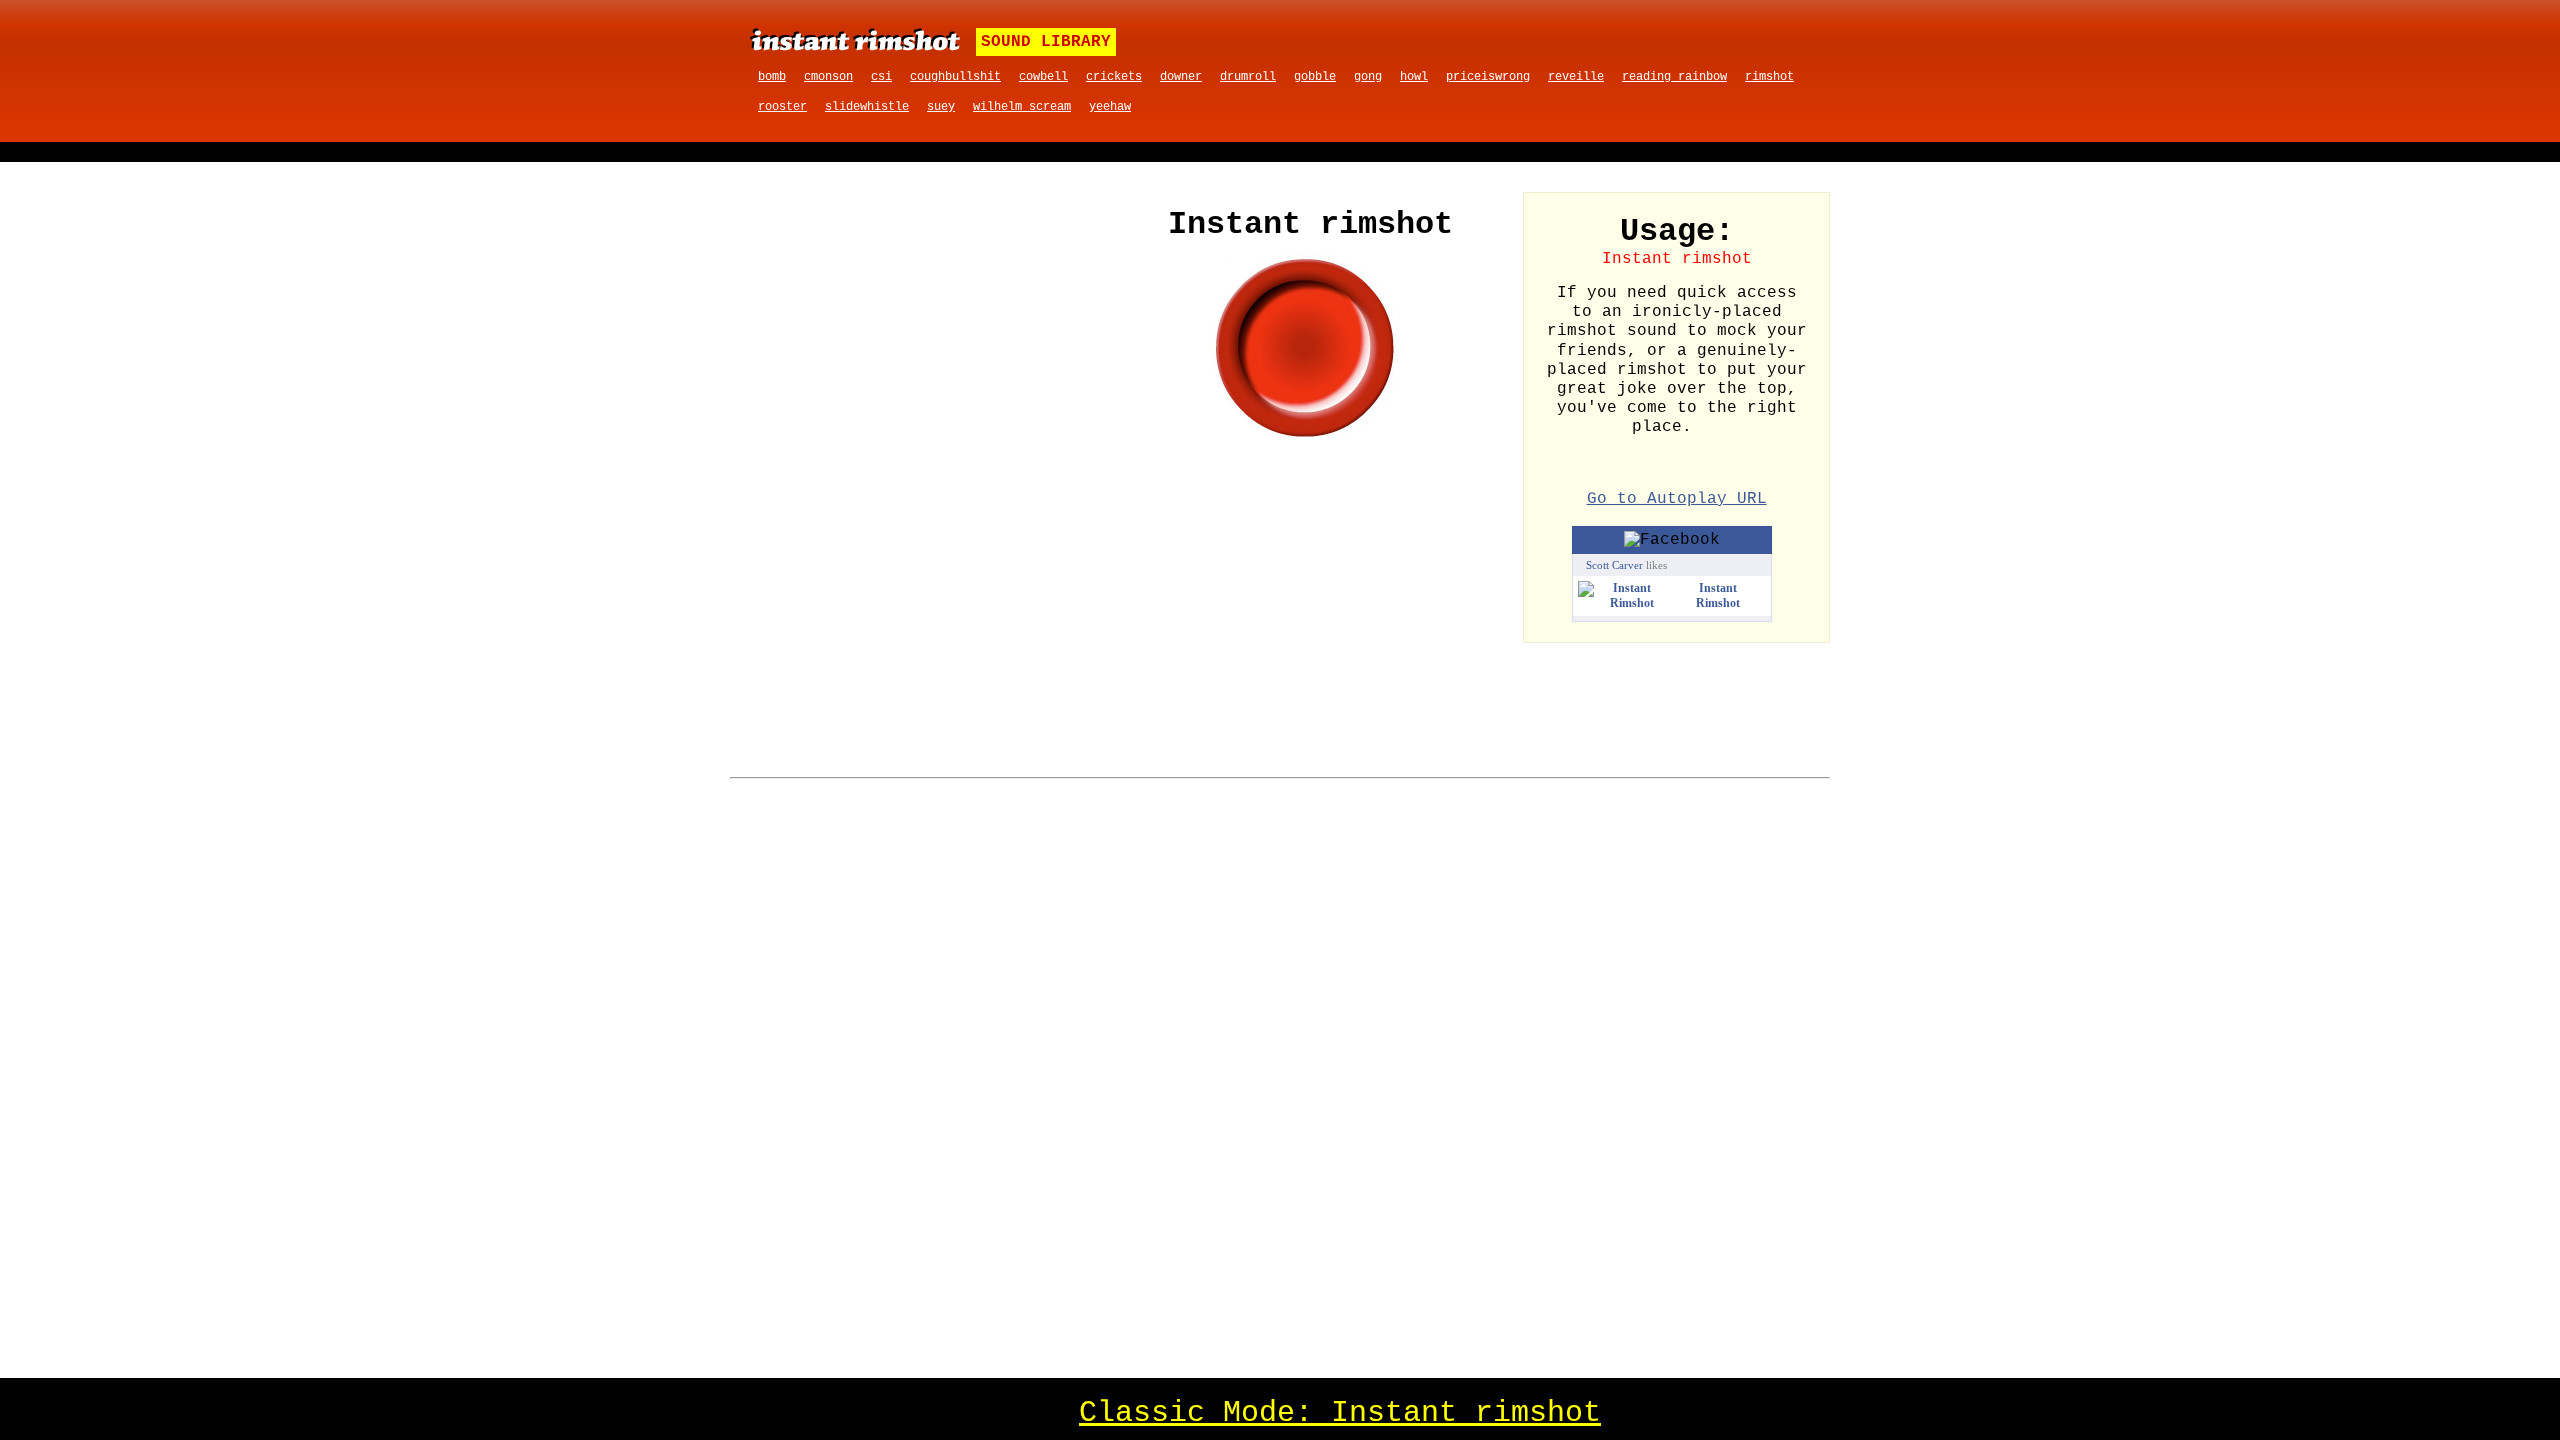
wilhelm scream (1022, 107)
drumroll (1248, 77)
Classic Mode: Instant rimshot (1340, 1413)
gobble (1315, 77)
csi (881, 77)
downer (1181, 77)
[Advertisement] (928, 342)
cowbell (1043, 77)
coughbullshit (955, 77)
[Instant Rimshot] (1624, 603)
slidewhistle (867, 107)
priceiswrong (1488, 77)
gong (1368, 77)
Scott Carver (1614, 565)
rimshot (1769, 77)
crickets (1114, 77)
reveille (1576, 77)
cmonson (828, 77)
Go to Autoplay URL (1677, 499)
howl (1414, 77)
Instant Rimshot (1718, 595)
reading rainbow (1674, 77)
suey (941, 107)
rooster (782, 107)
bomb (772, 77)
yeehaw (1110, 107)
